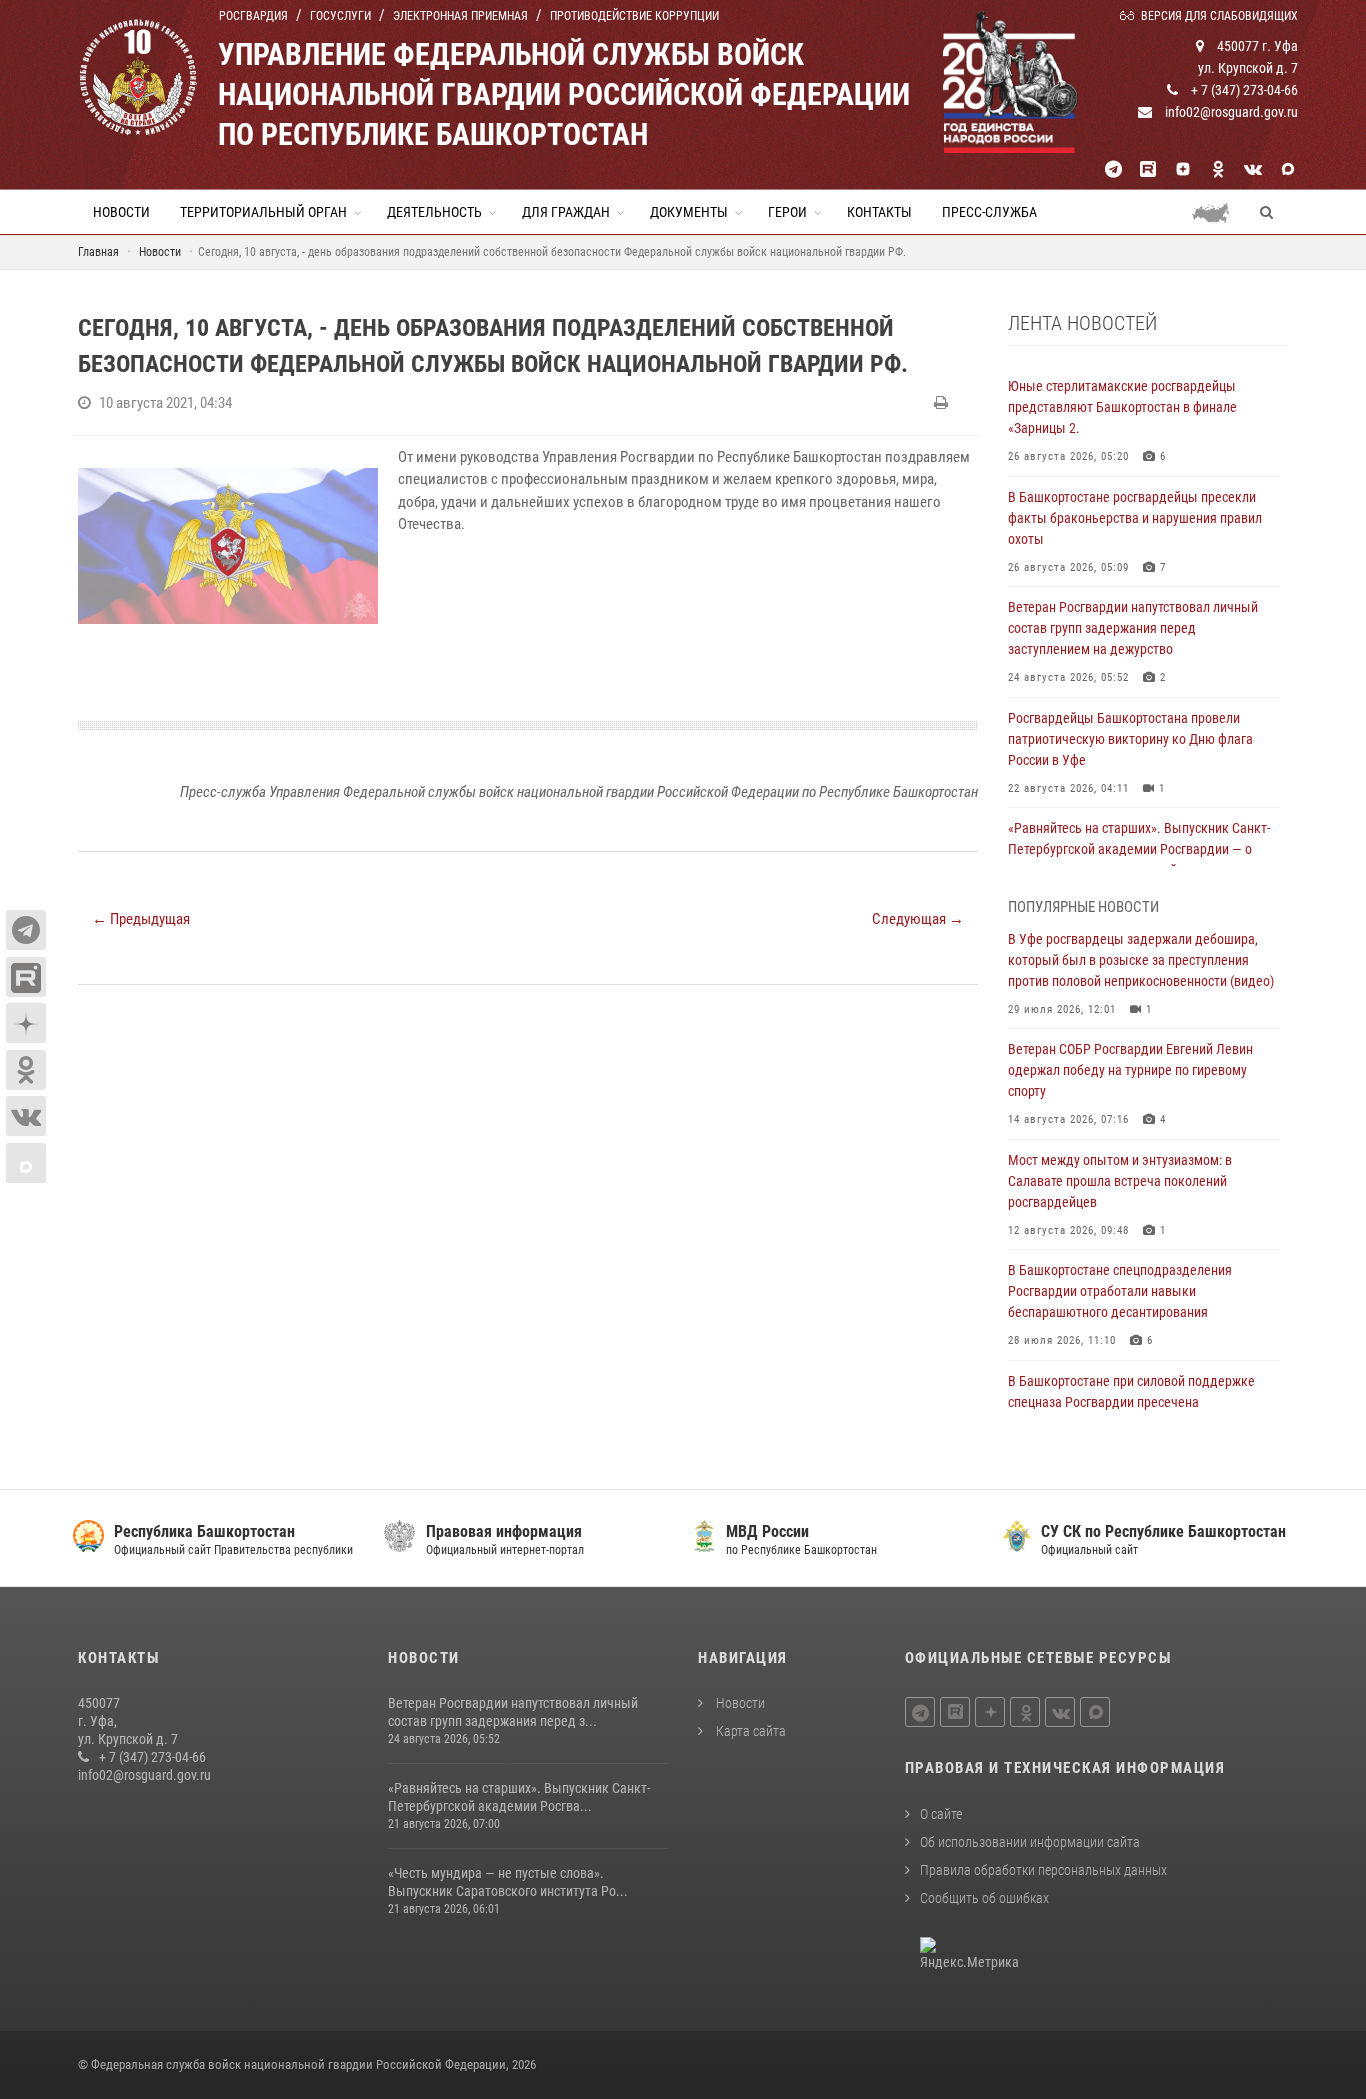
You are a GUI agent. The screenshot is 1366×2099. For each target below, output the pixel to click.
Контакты (879, 212)
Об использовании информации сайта (1030, 1842)
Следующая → (918, 919)
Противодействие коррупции (634, 16)
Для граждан (566, 212)
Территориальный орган (263, 212)
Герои (787, 212)
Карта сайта (749, 1731)
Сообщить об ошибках (984, 1898)
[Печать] (943, 403)
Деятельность (434, 212)
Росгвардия (253, 16)
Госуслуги (340, 16)
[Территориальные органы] (1218, 212)
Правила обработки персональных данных (1043, 1870)
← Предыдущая (141, 919)
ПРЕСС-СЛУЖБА (989, 212)
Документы (689, 212)
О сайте (941, 1814)
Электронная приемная (460, 16)
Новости (121, 212)
